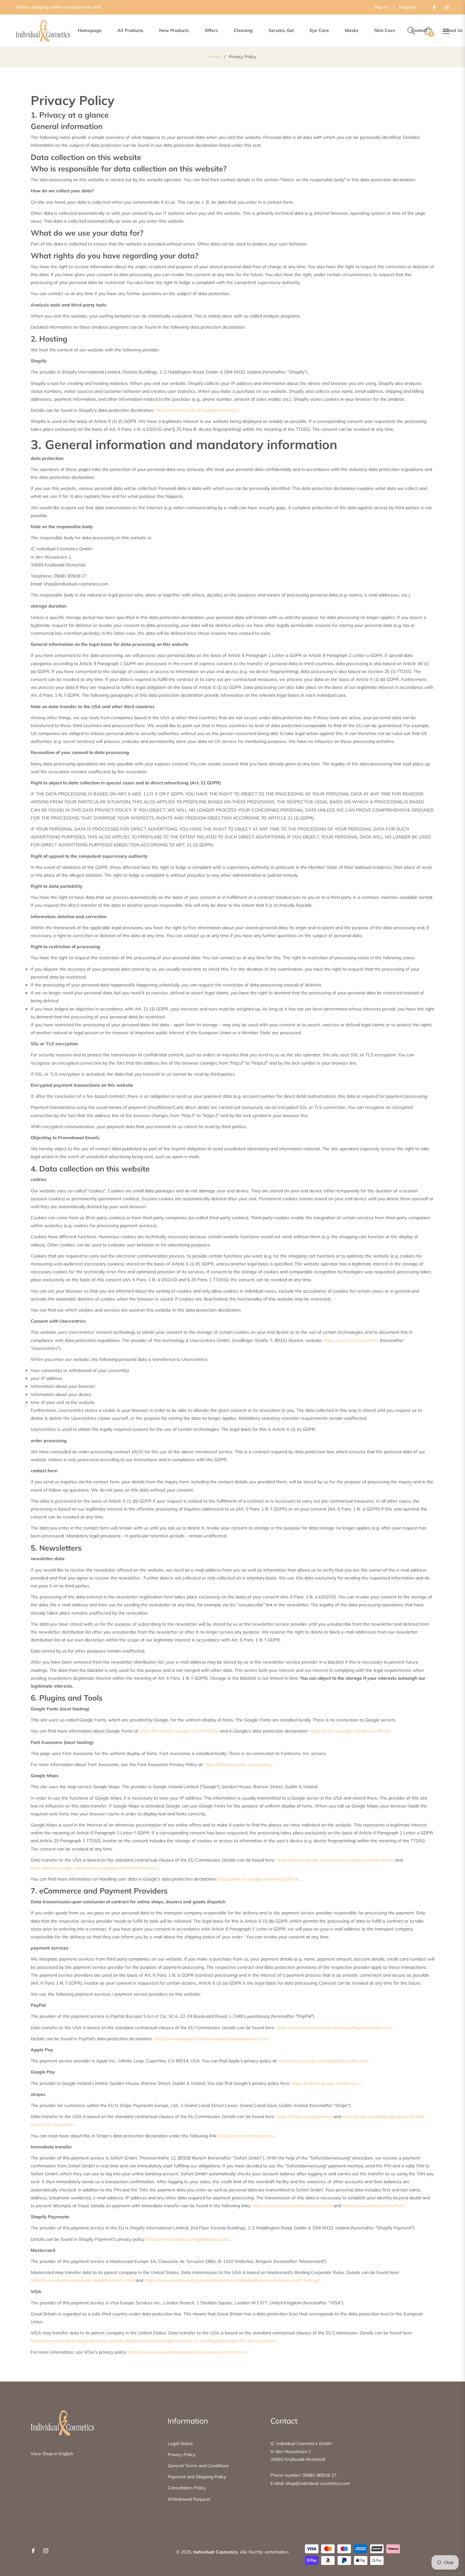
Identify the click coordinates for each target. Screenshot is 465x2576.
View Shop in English (52, 2454)
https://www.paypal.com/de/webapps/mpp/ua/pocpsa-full (333, 2028)
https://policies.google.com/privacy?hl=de (350, 1731)
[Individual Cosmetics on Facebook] (434, 7)
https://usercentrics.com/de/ (351, 1340)
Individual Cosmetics (215, 2552)
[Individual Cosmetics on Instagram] (447, 7)
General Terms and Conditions (198, 2466)
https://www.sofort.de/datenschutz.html (292, 2206)
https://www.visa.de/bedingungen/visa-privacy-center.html (187, 2352)
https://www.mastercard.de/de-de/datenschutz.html (83, 2280)
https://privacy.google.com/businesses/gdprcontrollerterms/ (335, 1860)
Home (215, 57)
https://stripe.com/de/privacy (304, 2116)
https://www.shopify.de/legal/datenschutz (196, 410)
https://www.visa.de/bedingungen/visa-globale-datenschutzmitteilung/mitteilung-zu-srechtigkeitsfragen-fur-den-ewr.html (153, 2341)
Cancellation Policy (187, 2488)
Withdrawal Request (189, 2499)
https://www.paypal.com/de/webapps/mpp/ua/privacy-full (211, 2039)
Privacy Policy (181, 2455)
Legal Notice (180, 2443)
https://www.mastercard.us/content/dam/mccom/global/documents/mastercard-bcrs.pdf (232, 2280)
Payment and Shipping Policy (197, 2477)
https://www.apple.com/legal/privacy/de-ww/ (323, 2061)
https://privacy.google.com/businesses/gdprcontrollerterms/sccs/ (94, 1868)
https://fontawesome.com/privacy (238, 1764)
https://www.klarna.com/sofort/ (373, 2206)
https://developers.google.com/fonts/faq (179, 1731)
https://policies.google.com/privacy (325, 2083)
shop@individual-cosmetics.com (318, 2483)
